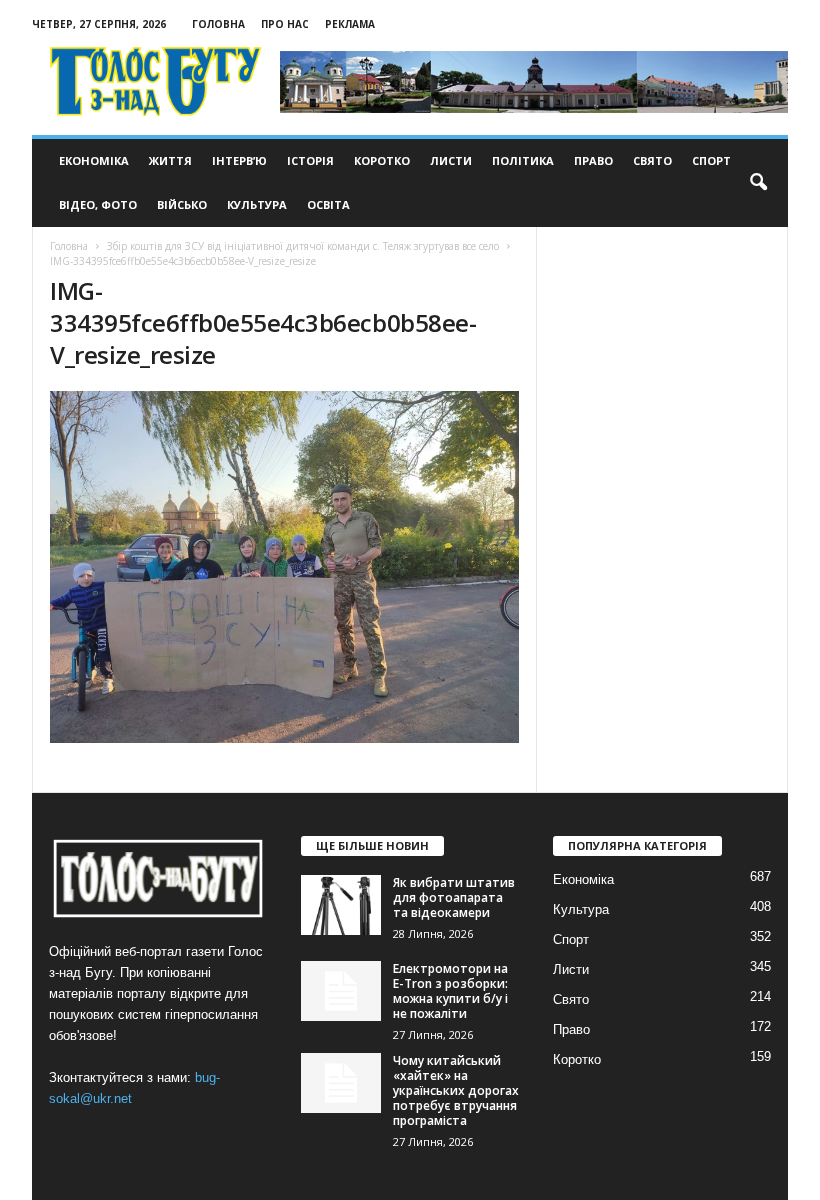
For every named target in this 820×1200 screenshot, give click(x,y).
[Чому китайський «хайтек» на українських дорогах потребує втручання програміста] (341, 1083)
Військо (182, 204)
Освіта (328, 204)
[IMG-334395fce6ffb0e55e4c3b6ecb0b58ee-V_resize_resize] (284, 567)
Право (593, 160)
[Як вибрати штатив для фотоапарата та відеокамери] (341, 905)
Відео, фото (98, 204)
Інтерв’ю (239, 160)
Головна (218, 24)
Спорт (711, 160)
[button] (758, 183)
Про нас (285, 24)
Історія (310, 160)
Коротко (382, 160)
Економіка (94, 160)
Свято (652, 160)
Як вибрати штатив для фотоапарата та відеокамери (454, 897)
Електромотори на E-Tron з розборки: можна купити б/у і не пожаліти (450, 991)
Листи (451, 160)
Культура (257, 204)
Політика (523, 160)
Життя (170, 160)
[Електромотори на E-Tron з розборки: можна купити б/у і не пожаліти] (341, 991)
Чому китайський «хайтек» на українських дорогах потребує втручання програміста (456, 1090)
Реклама (350, 24)
